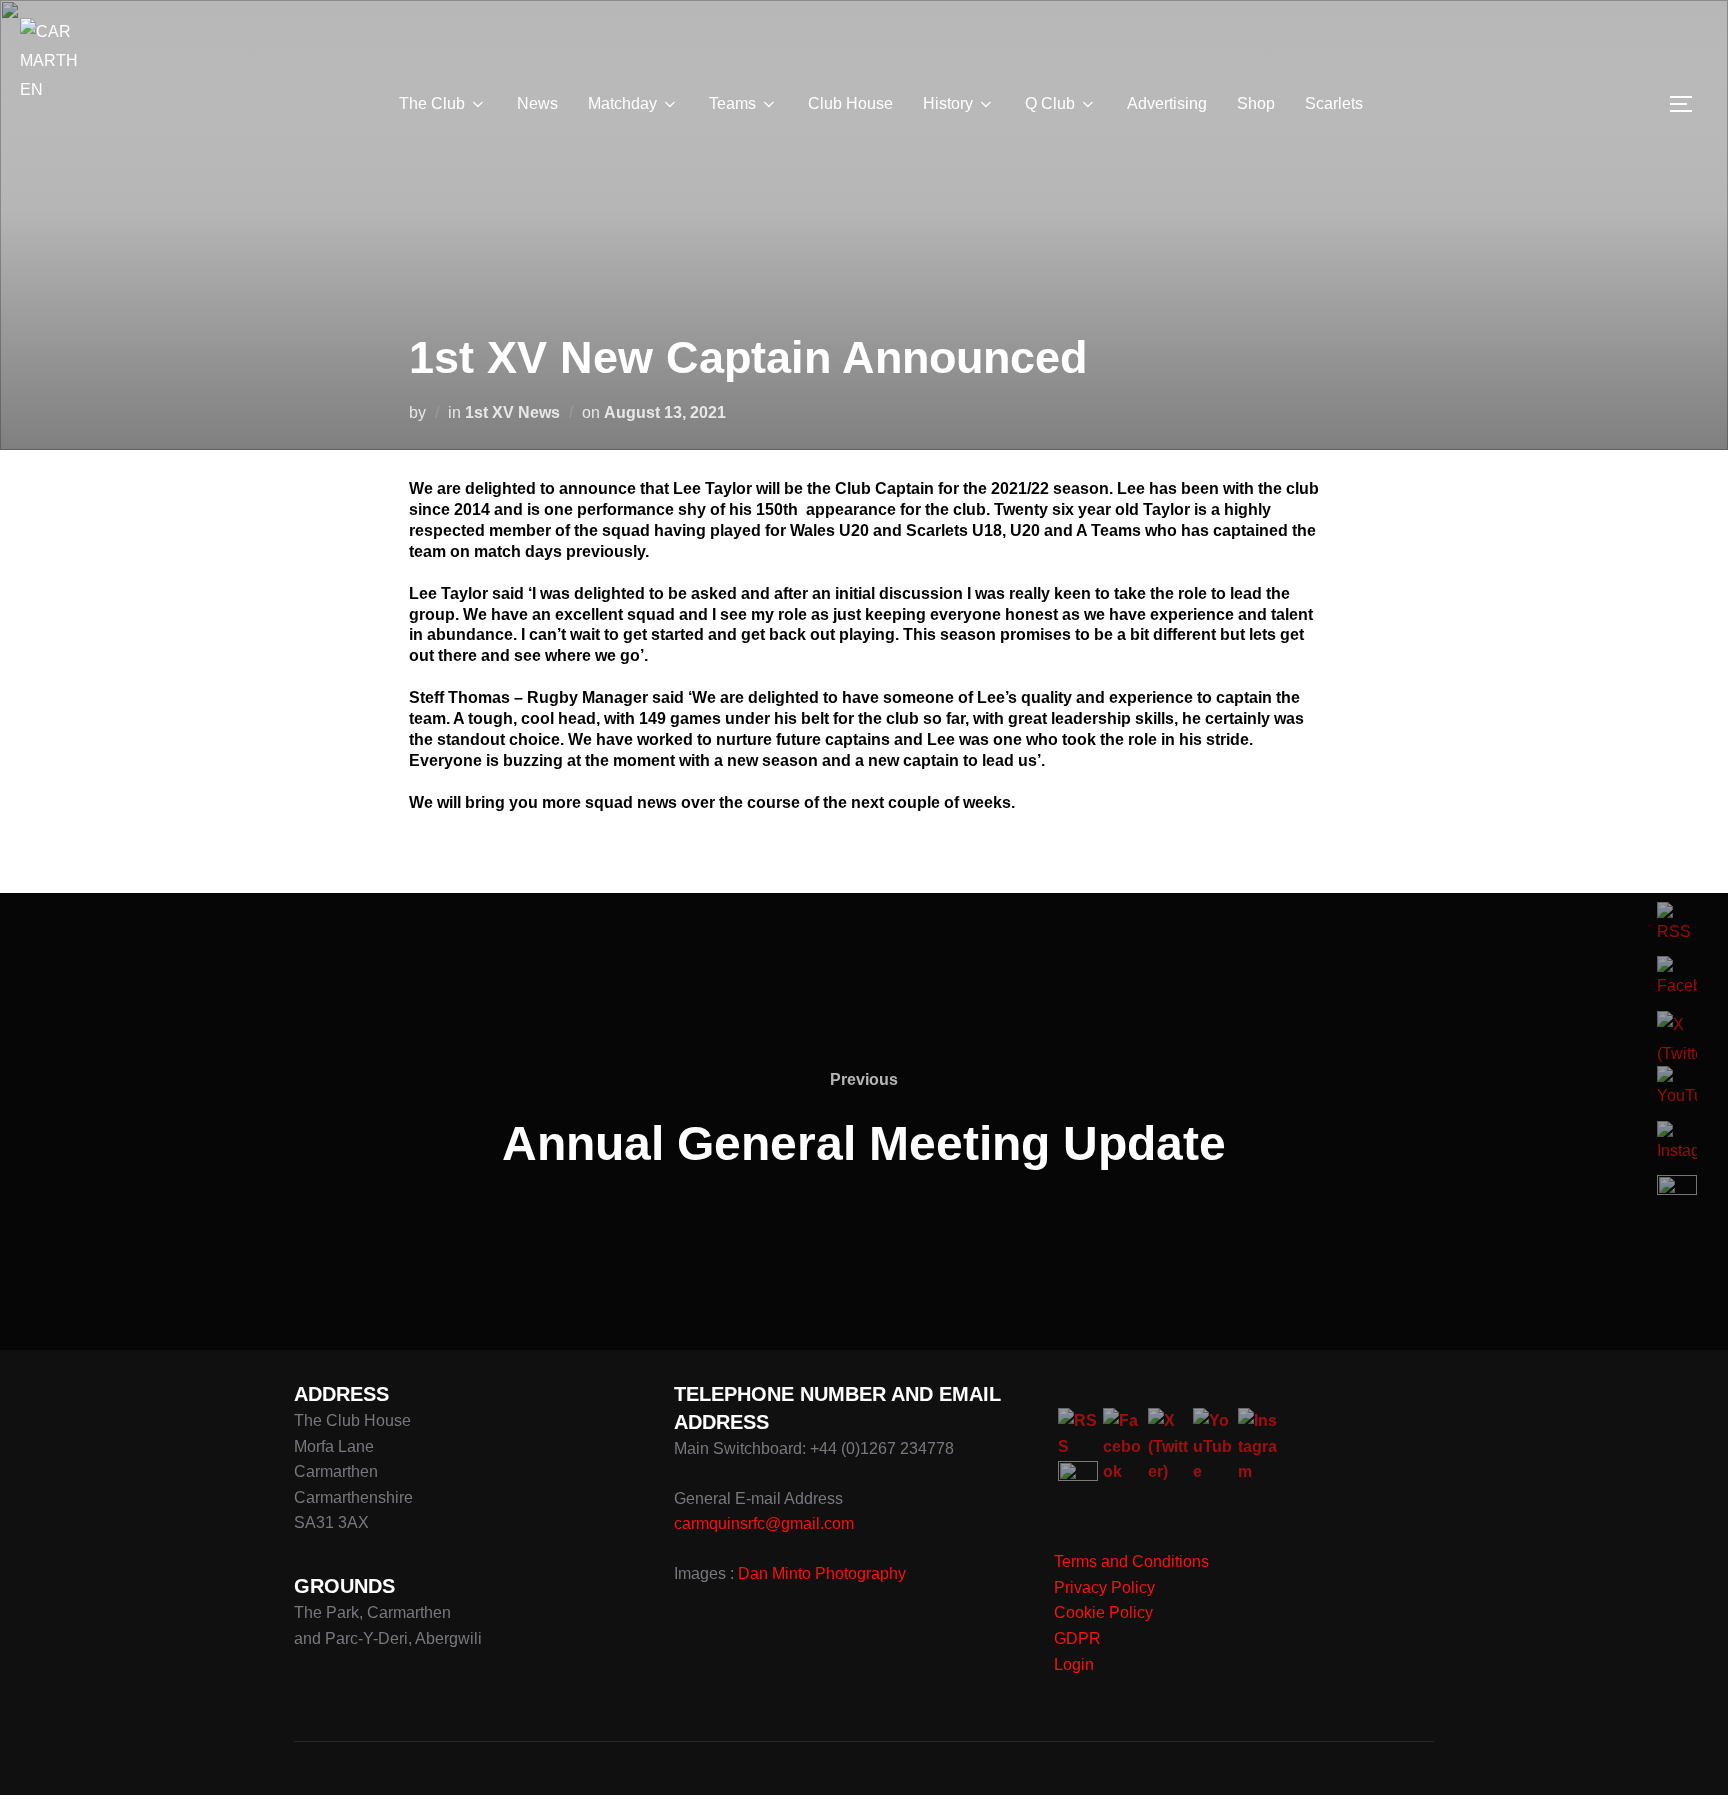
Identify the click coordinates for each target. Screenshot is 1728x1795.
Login (1074, 1664)
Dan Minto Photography (822, 1573)
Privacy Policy (1104, 1587)
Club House (850, 103)
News (537, 103)
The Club (432, 103)
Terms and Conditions (1131, 1561)
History (948, 103)
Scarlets (1334, 103)
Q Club (1050, 103)
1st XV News (512, 412)
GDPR (1077, 1638)
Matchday (622, 103)
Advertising (1167, 103)
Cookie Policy (1103, 1612)
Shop (1256, 103)
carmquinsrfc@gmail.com (764, 1523)
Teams (732, 103)
